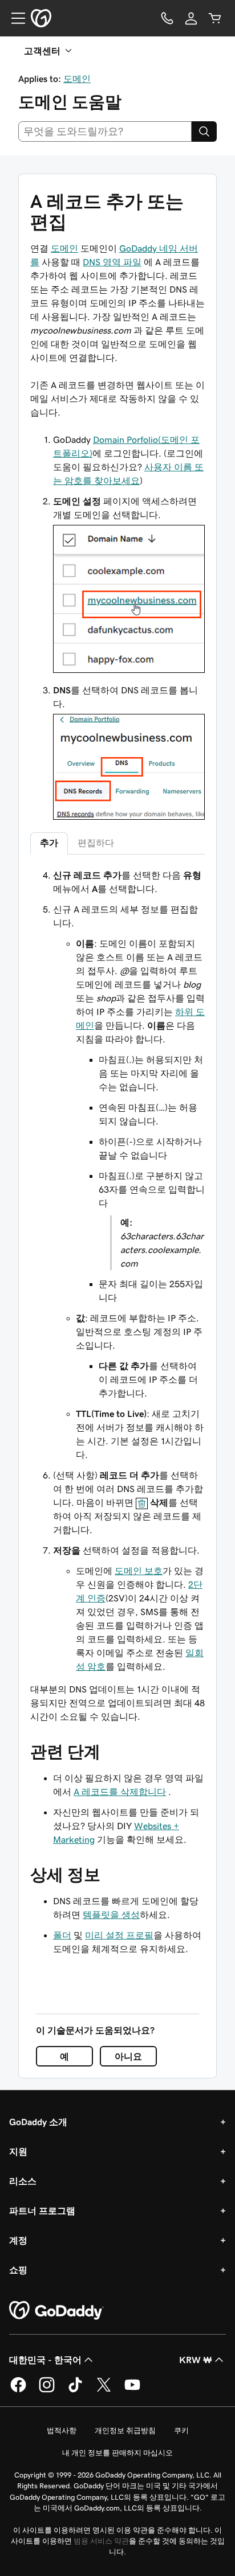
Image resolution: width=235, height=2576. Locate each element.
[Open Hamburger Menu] (14, 18)
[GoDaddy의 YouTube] (132, 2390)
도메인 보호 (139, 1571)
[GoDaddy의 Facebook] (18, 2390)
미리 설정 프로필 (119, 1935)
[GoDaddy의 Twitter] (104, 2390)
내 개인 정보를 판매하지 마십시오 (117, 2453)
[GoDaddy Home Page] (56, 2311)
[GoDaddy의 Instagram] (47, 2390)
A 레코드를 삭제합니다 (120, 1792)
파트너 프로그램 (42, 2211)
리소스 (23, 2181)
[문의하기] (167, 18)
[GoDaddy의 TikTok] (75, 2390)
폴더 (62, 1935)
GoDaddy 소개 (38, 2122)
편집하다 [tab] (96, 843)
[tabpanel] (117, 1271)
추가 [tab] (49, 843)
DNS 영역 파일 (112, 262)
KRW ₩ (196, 2360)
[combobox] (105, 132)
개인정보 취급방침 (125, 2431)
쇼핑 (18, 2270)
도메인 (77, 79)
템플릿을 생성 (111, 1914)
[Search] (204, 132)
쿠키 (181, 2431)
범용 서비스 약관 (101, 2541)
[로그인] (191, 18)
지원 (18, 2151)
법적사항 (62, 2431)
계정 (18, 2240)
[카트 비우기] (215, 18)
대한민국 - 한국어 (45, 2360)
